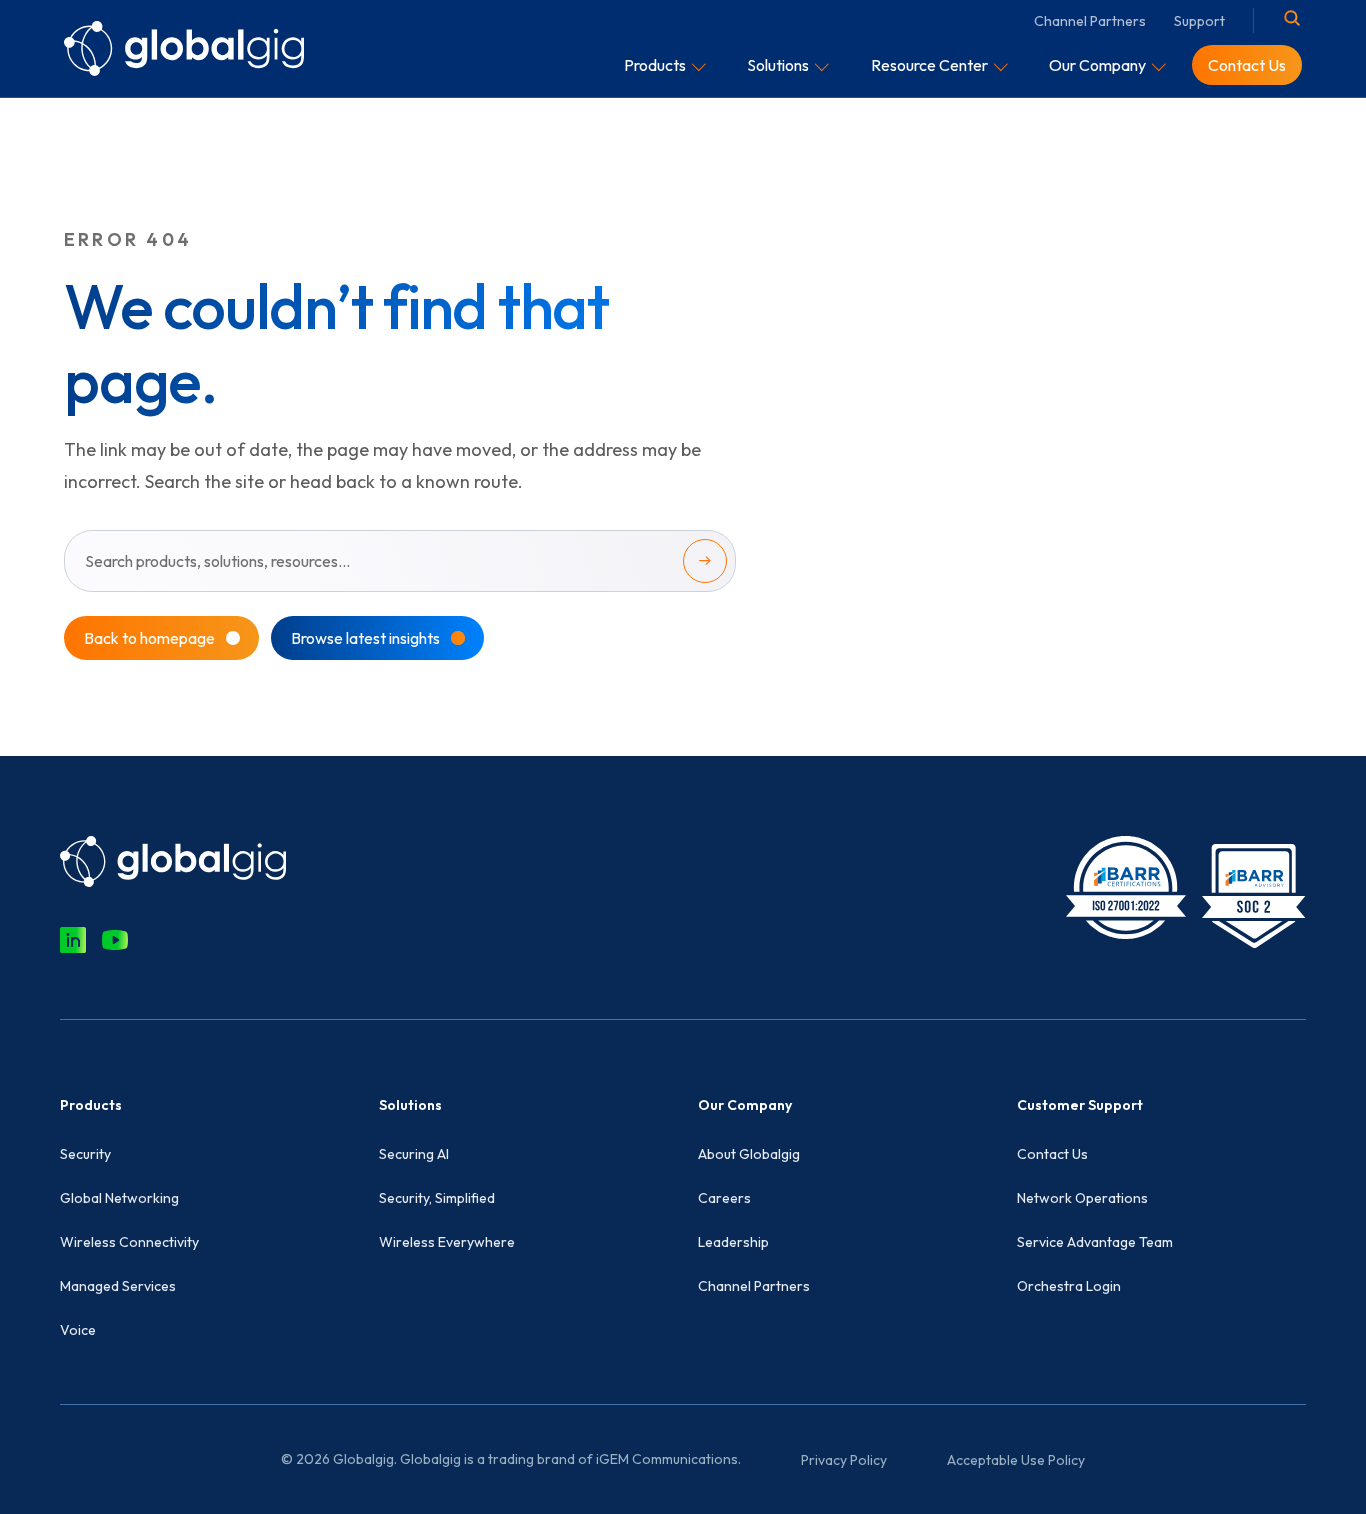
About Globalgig (749, 1154)
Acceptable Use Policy (1016, 1460)
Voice (78, 1330)
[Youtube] (115, 940)
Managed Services (118, 1286)
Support (1199, 21)
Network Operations (1082, 1198)
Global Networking (119, 1198)
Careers (724, 1198)
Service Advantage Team (1095, 1242)
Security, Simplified (437, 1198)
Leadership (733, 1242)
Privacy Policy (844, 1460)
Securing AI (414, 1154)
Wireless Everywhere (447, 1242)
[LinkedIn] (73, 940)
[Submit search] (705, 561)
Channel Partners (1090, 21)
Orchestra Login (1069, 1286)
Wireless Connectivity (129, 1242)
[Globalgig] (184, 48)
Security (85, 1154)
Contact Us (1052, 1154)
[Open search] (1292, 18)
